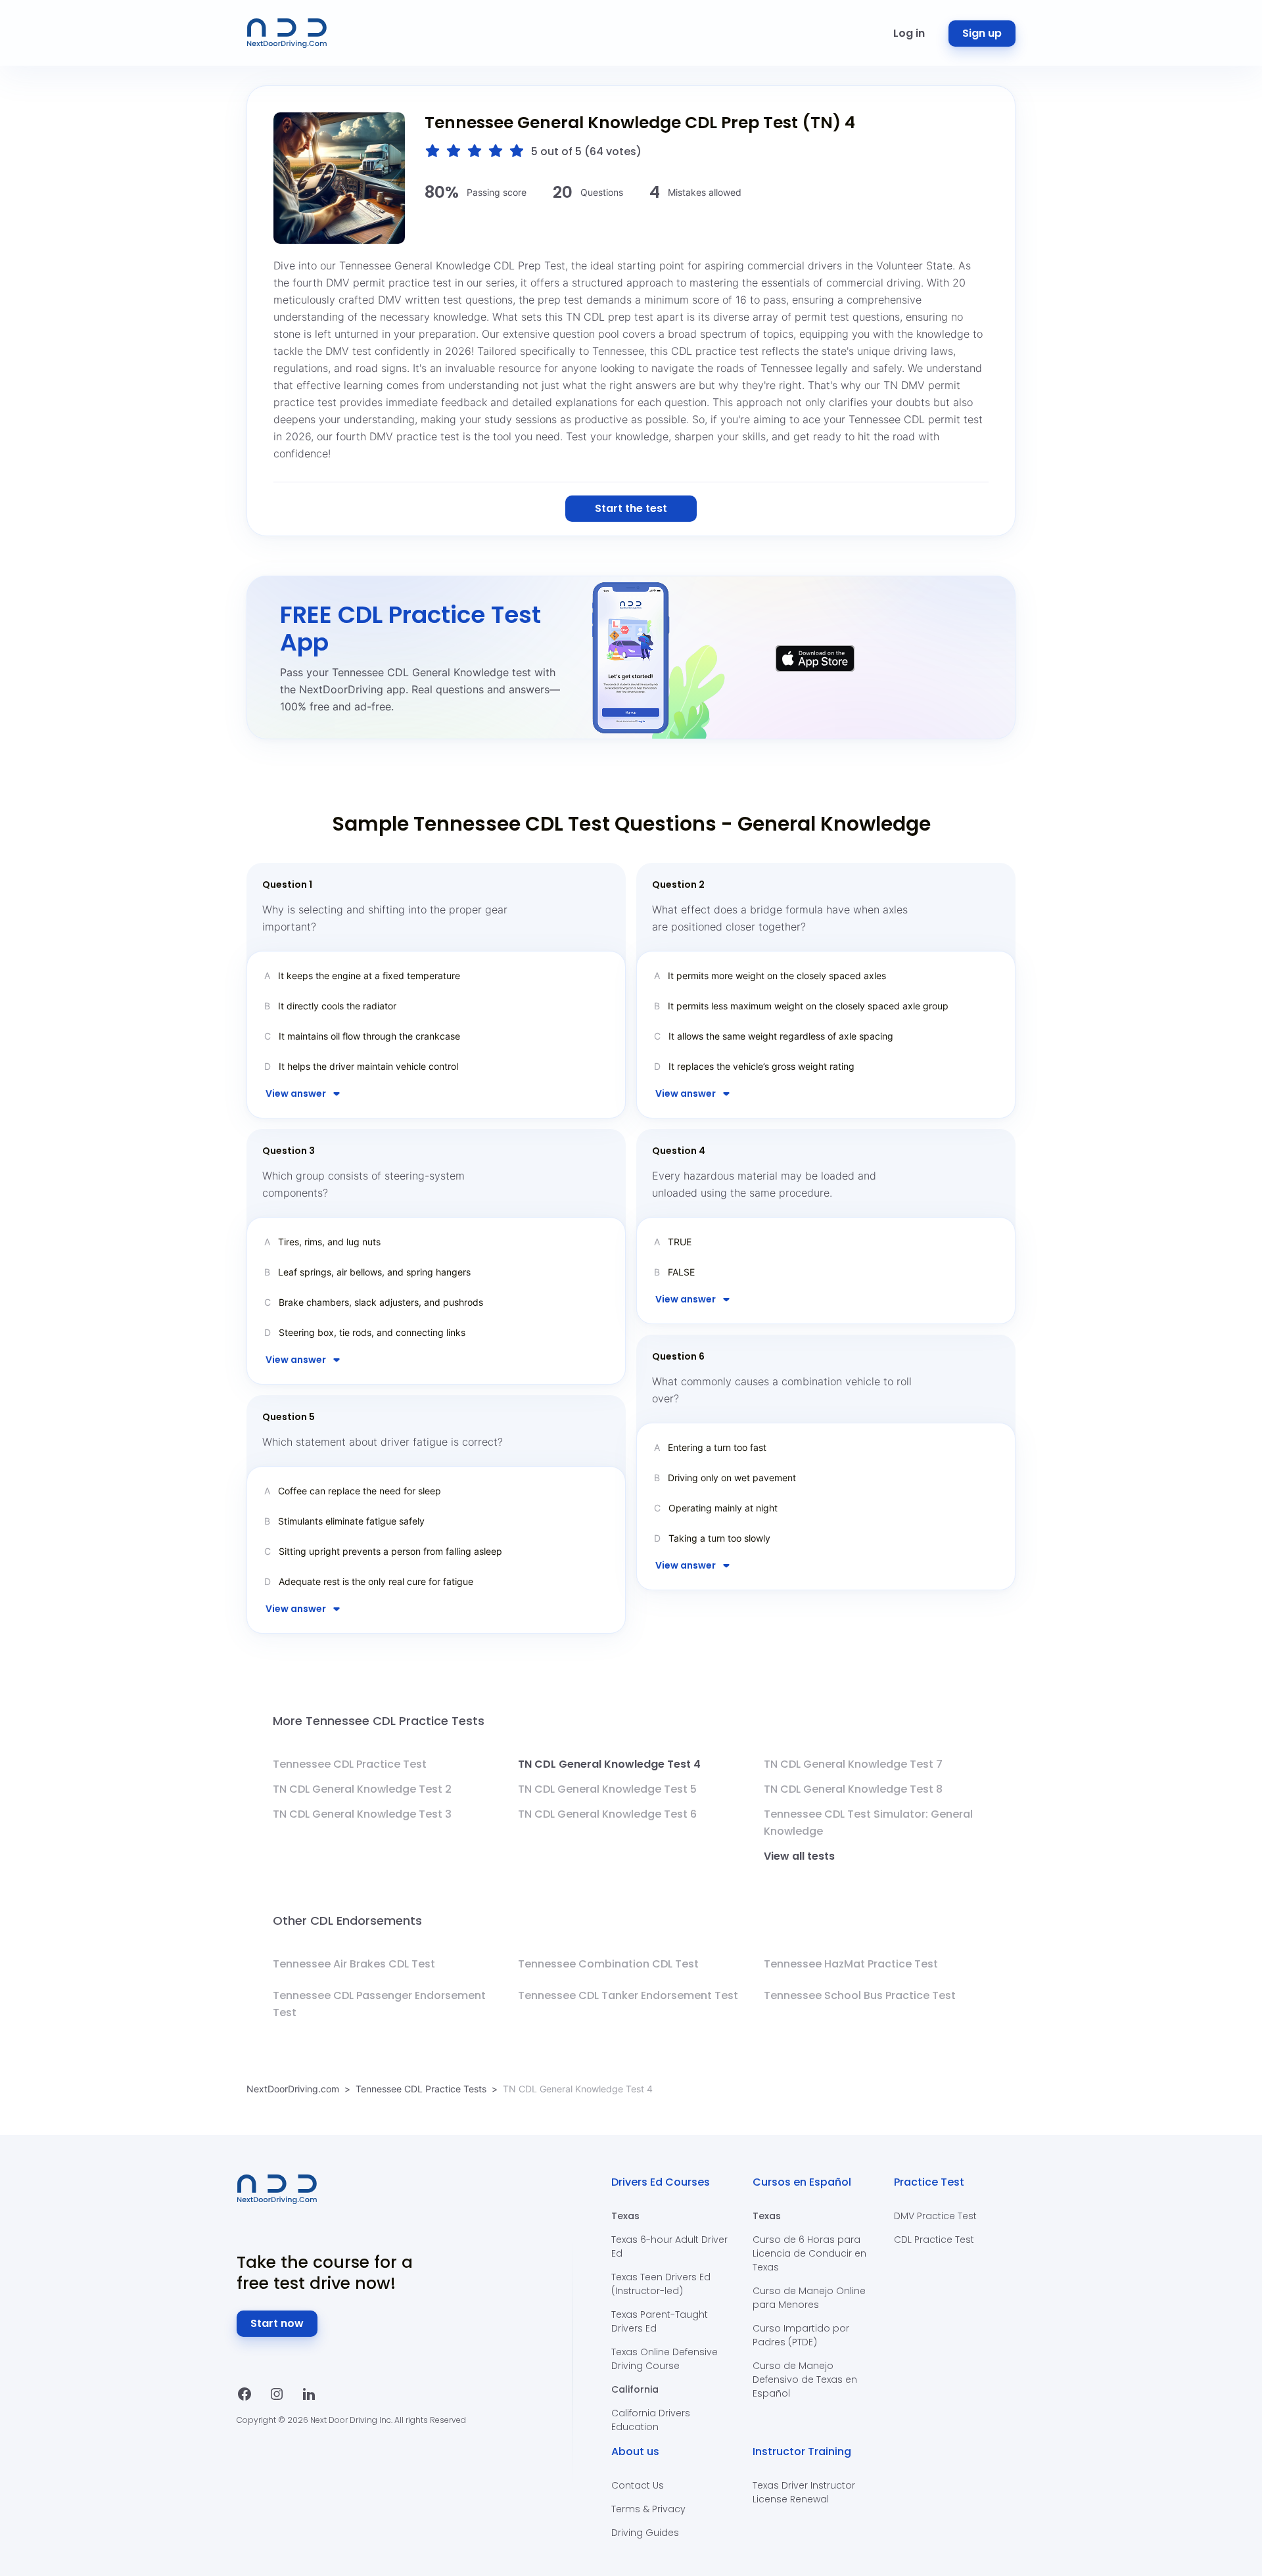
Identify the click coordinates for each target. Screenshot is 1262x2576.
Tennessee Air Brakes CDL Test (354, 1964)
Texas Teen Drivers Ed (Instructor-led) (661, 2284)
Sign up (982, 33)
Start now (277, 2323)
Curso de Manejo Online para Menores (809, 2298)
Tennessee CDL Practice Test (350, 1764)
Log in (909, 33)
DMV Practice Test (935, 2216)
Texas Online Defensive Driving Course (665, 2359)
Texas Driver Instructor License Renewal (804, 2492)
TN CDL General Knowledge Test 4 (609, 1764)
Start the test (631, 508)
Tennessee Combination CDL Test (608, 1964)
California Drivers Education (651, 2420)
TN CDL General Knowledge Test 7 (853, 1764)
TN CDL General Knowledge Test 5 (607, 1789)
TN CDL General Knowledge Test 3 (362, 1814)
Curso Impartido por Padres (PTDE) (801, 2335)
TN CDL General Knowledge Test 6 (607, 1814)
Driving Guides (645, 2533)
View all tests (799, 1856)
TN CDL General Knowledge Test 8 (853, 1789)
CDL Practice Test (934, 2240)
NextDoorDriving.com (293, 2089)
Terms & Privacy (648, 2509)
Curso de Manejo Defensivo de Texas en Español (805, 2380)
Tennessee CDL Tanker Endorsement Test (628, 1995)
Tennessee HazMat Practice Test (851, 1964)
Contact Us (638, 2485)
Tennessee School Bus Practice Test (860, 1995)
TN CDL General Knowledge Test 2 (362, 1789)
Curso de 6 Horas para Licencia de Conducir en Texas (809, 2253)
